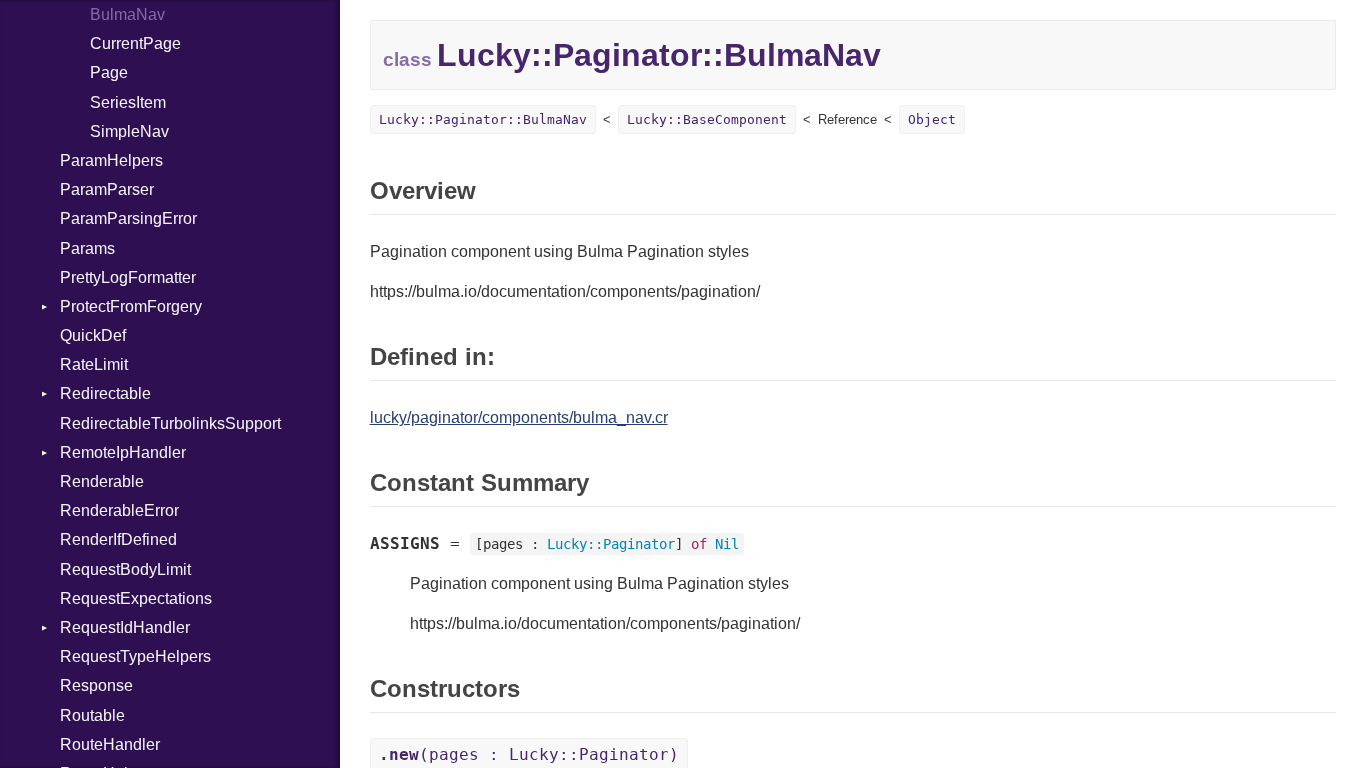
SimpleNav (129, 131)
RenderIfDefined (118, 539)
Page (109, 72)
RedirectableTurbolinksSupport (170, 423)
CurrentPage (135, 43)
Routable (92, 715)
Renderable (102, 481)
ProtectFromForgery (131, 306)
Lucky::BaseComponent (707, 119)
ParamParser (107, 189)
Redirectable (105, 393)
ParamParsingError (128, 218)
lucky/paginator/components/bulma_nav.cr (519, 417)
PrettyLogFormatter (128, 277)
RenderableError (119, 510)
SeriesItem (128, 102)
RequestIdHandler (125, 627)
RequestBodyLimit (125, 569)
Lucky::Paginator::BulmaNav (483, 119)
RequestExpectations (136, 598)
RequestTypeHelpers (135, 656)
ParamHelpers (111, 160)
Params (87, 248)
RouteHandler (110, 744)
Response (96, 685)
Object (932, 119)
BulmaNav (127, 14)
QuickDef (93, 335)
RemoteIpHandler (123, 452)
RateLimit (94, 364)
